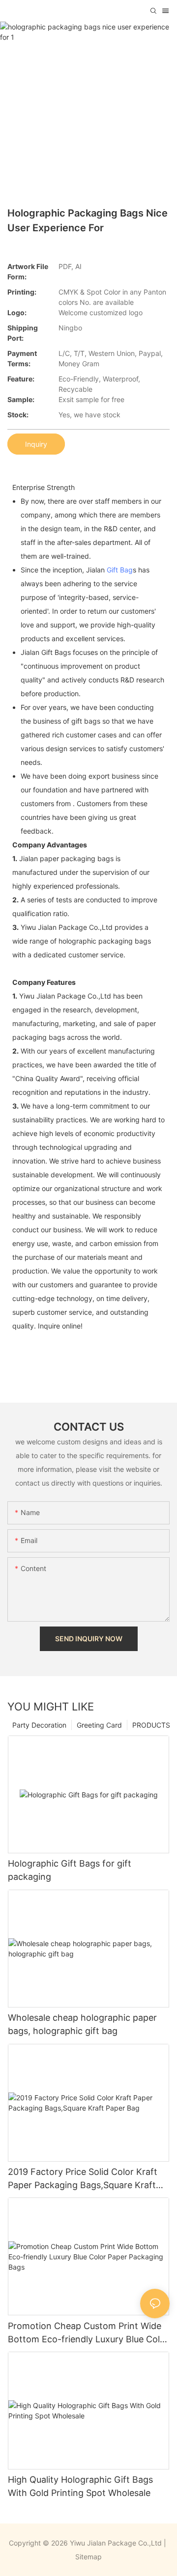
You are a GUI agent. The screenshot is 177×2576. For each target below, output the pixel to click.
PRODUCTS (151, 1725)
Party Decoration (39, 1725)
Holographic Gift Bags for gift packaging (70, 1870)
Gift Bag (120, 570)
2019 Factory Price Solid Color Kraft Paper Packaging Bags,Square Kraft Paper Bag (83, 2179)
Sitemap (88, 2557)
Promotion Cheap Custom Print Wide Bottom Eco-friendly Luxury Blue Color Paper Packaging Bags (88, 2333)
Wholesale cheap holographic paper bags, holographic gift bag (82, 2024)
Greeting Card (99, 1725)
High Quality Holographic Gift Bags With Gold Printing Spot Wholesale (80, 2486)
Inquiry (36, 444)
